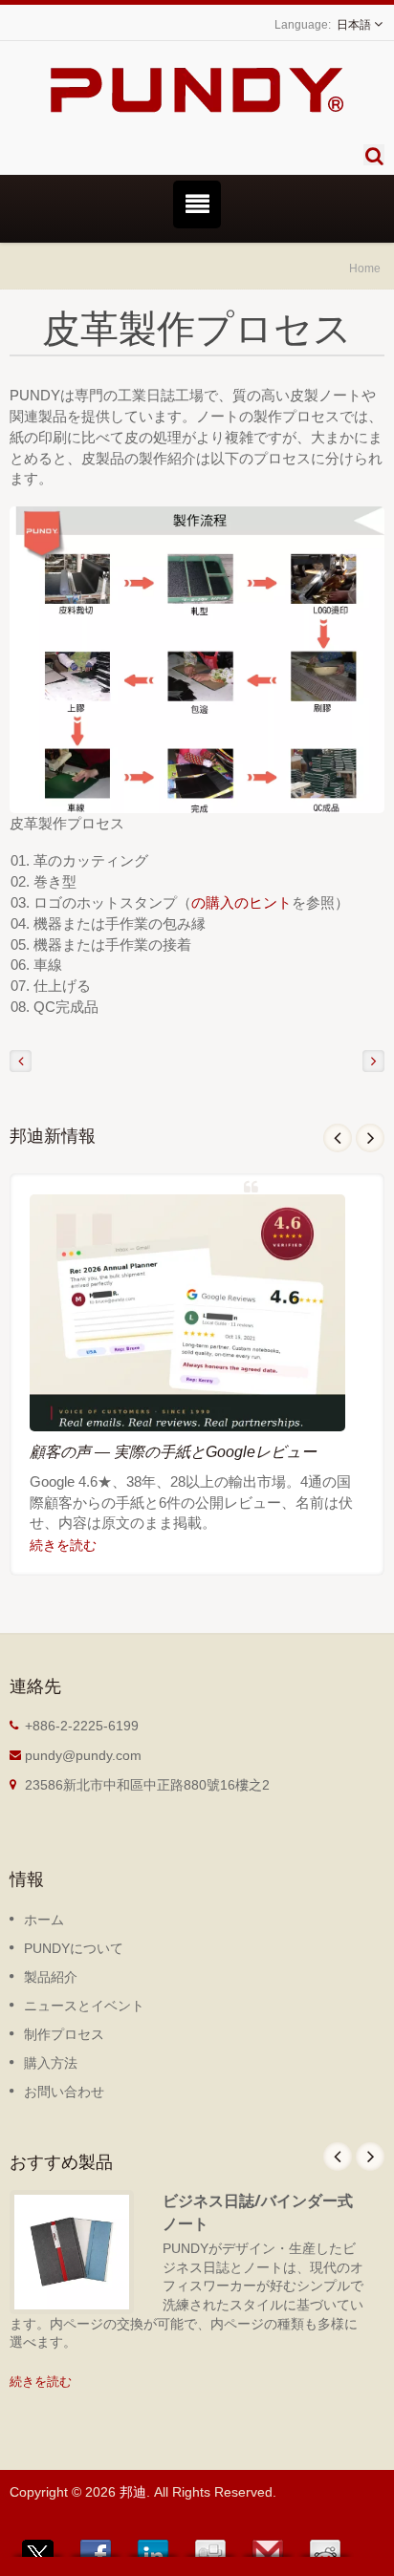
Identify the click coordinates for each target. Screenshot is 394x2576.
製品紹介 (51, 1977)
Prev (338, 1138)
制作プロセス (64, 2034)
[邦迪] (197, 659)
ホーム (44, 1920)
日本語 (354, 25)
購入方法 (51, 2063)
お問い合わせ (64, 2092)
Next (370, 1138)
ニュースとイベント (84, 2006)
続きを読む (63, 1545)
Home (365, 268)
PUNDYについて (74, 1948)
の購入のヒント (241, 902)
